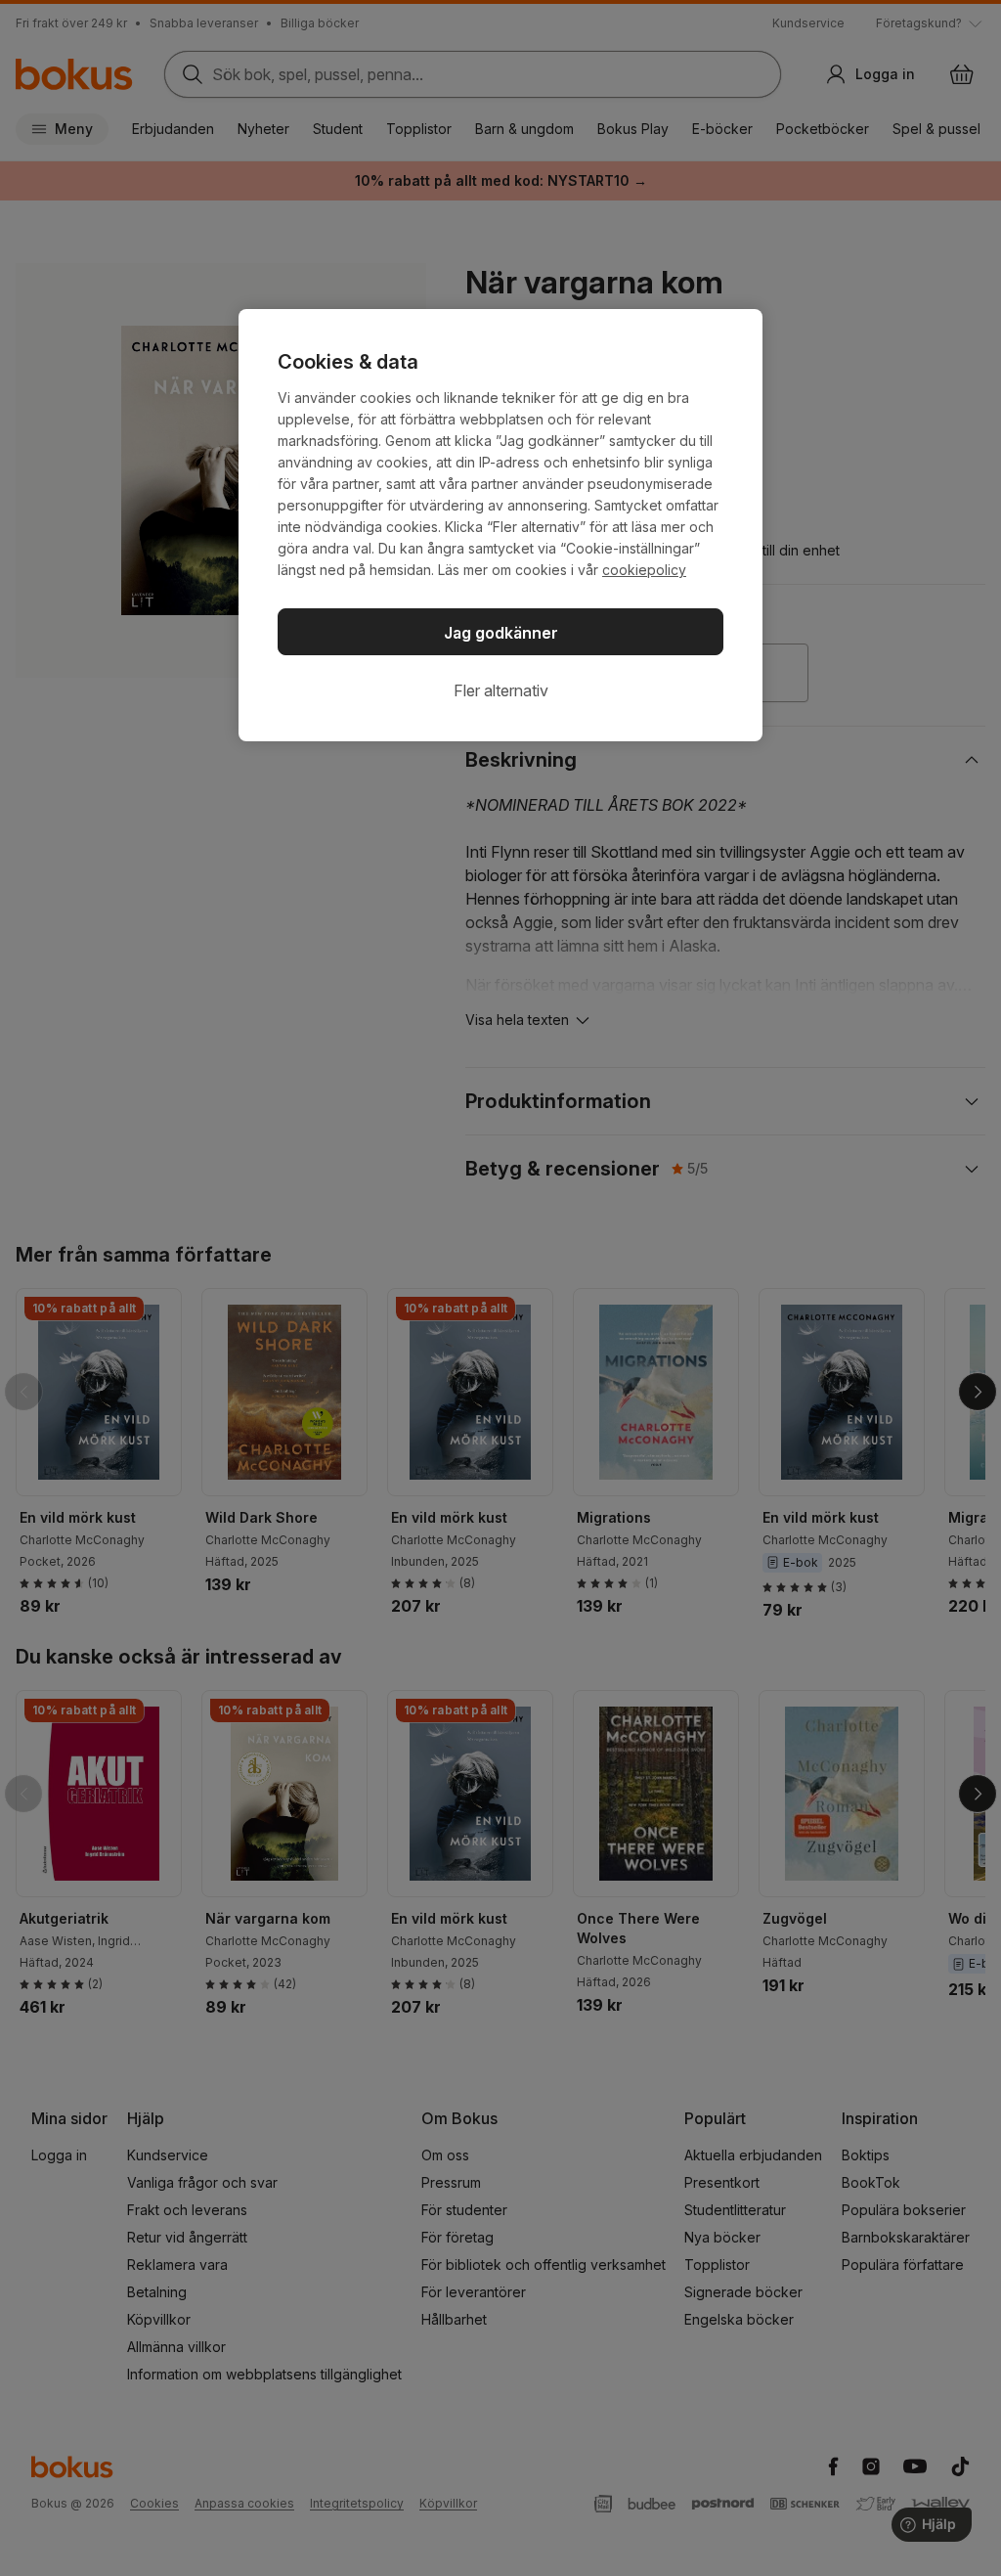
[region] (500, 525)
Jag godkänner (501, 633)
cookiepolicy (644, 570)
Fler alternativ (501, 690)
